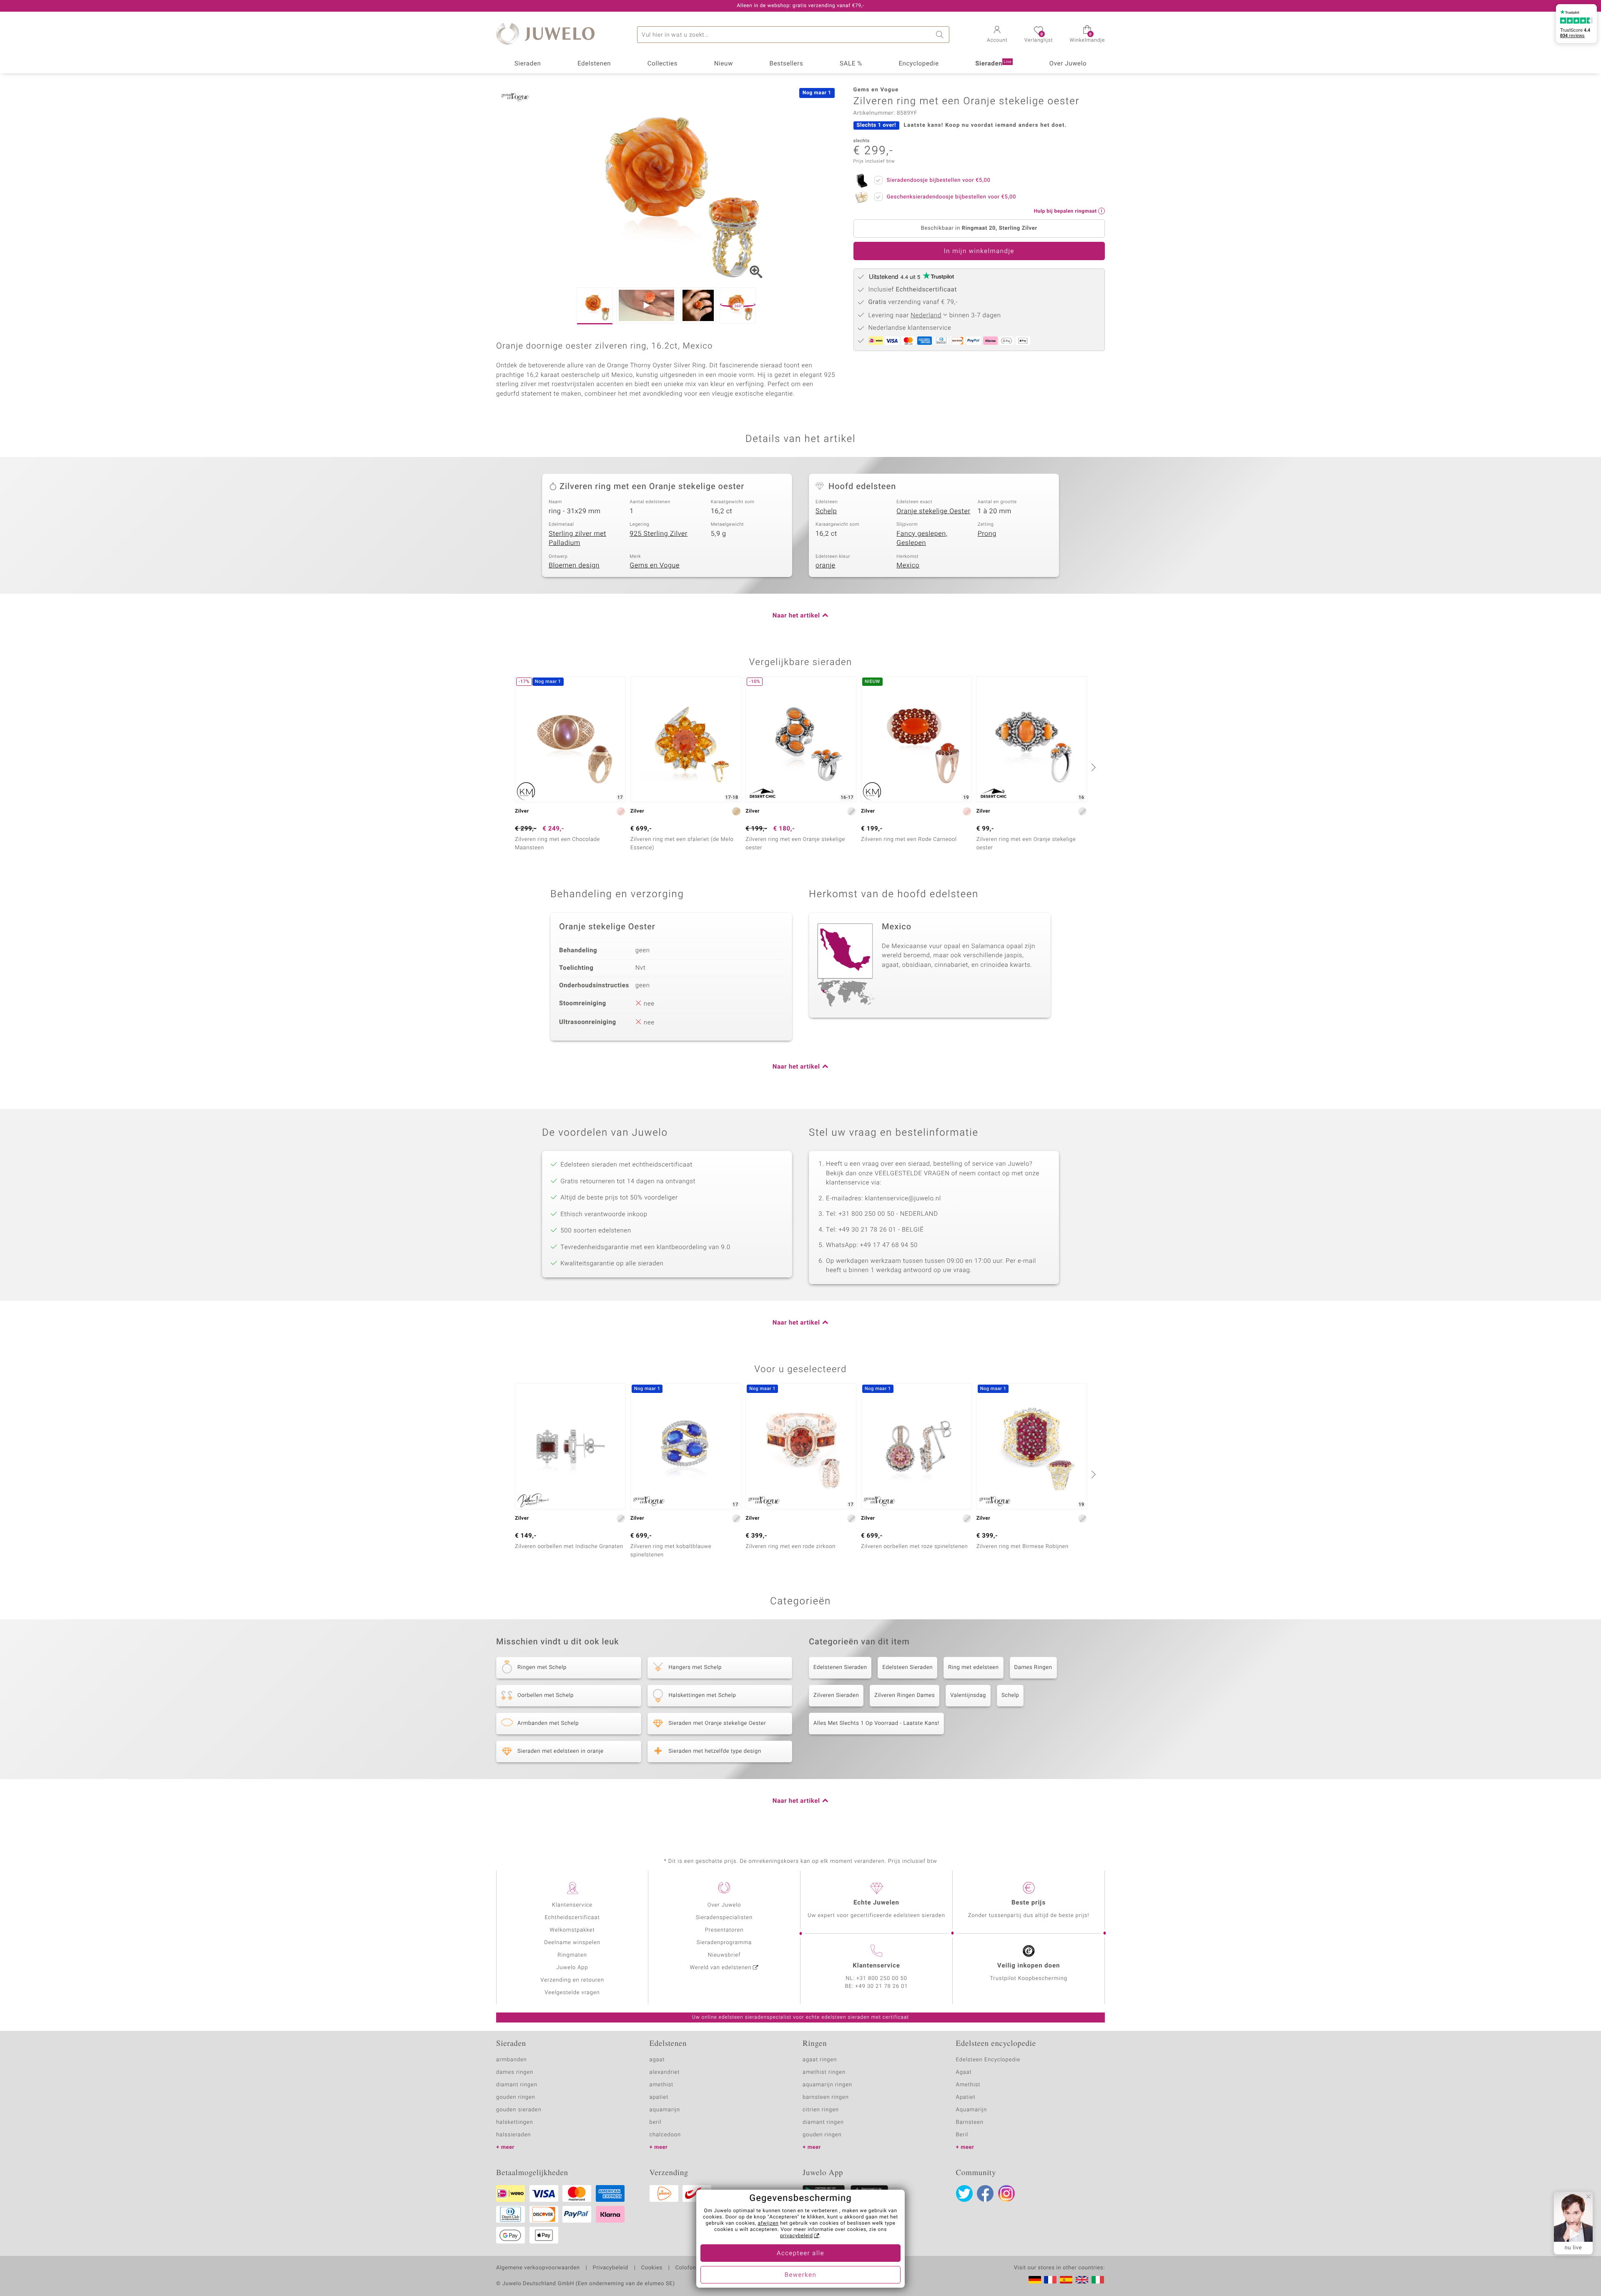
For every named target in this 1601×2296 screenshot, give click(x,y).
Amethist (968, 2085)
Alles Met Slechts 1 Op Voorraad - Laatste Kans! (876, 1723)
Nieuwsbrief (724, 1955)
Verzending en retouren (572, 1980)
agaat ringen (820, 2060)
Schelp (826, 511)
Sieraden (528, 64)
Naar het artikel (796, 616)
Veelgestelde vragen (572, 1993)
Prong (987, 534)
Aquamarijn (972, 2110)
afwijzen (768, 2223)
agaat (657, 2060)
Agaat (964, 2072)
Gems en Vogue (655, 565)
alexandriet (665, 2072)
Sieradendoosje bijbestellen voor (939, 180)
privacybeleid (797, 2236)
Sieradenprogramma (724, 1943)
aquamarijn (665, 2110)
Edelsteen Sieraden (907, 1667)
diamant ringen (517, 2085)
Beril (962, 2135)
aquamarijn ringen (827, 2085)
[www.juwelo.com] (1082, 2280)
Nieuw (724, 64)
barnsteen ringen (826, 2097)
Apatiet (966, 2097)
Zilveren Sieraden (836, 1695)
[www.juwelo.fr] (1050, 2280)
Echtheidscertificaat (572, 1918)
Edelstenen (594, 64)
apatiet (659, 2097)
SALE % (851, 64)
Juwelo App (572, 1968)
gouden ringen (516, 2097)
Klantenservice (572, 1905)
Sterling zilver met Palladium (577, 538)
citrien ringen (821, 2110)
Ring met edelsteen (973, 1667)
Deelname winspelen (572, 1943)
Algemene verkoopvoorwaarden (538, 2268)
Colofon (686, 2268)
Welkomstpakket (572, 1930)
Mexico (908, 565)
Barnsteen (970, 2122)
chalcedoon (665, 2135)
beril (656, 2122)
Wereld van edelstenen (721, 1968)
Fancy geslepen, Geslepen (922, 538)
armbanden (512, 2060)
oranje (826, 565)
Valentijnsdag (968, 1695)
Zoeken (941, 35)
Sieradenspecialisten (724, 1918)
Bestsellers (786, 64)
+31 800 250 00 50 (882, 1979)
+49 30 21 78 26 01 (882, 1986)
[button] (997, 35)
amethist (662, 2085)
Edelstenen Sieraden (840, 1667)
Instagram (1006, 2193)
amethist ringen (824, 2072)
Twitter (964, 2193)
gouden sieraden (519, 2110)
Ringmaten (572, 1955)
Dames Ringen (1033, 1667)
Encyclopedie (918, 64)
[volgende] (1092, 767)
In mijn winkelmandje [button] (979, 251)
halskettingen (515, 2122)
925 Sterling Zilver (659, 534)
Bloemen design (574, 565)
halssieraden (513, 2135)
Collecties (662, 64)
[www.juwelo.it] (1098, 2280)
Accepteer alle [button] (800, 2253)
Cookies (652, 2268)
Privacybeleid (610, 2268)
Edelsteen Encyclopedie (988, 2060)
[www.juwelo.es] (1066, 2280)
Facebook (985, 2193)
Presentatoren (724, 1930)
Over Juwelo (1068, 64)
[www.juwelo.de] (1035, 2280)
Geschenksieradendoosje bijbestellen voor (951, 197)
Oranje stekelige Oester (933, 511)
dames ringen (515, 2072)
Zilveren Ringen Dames (905, 1695)
